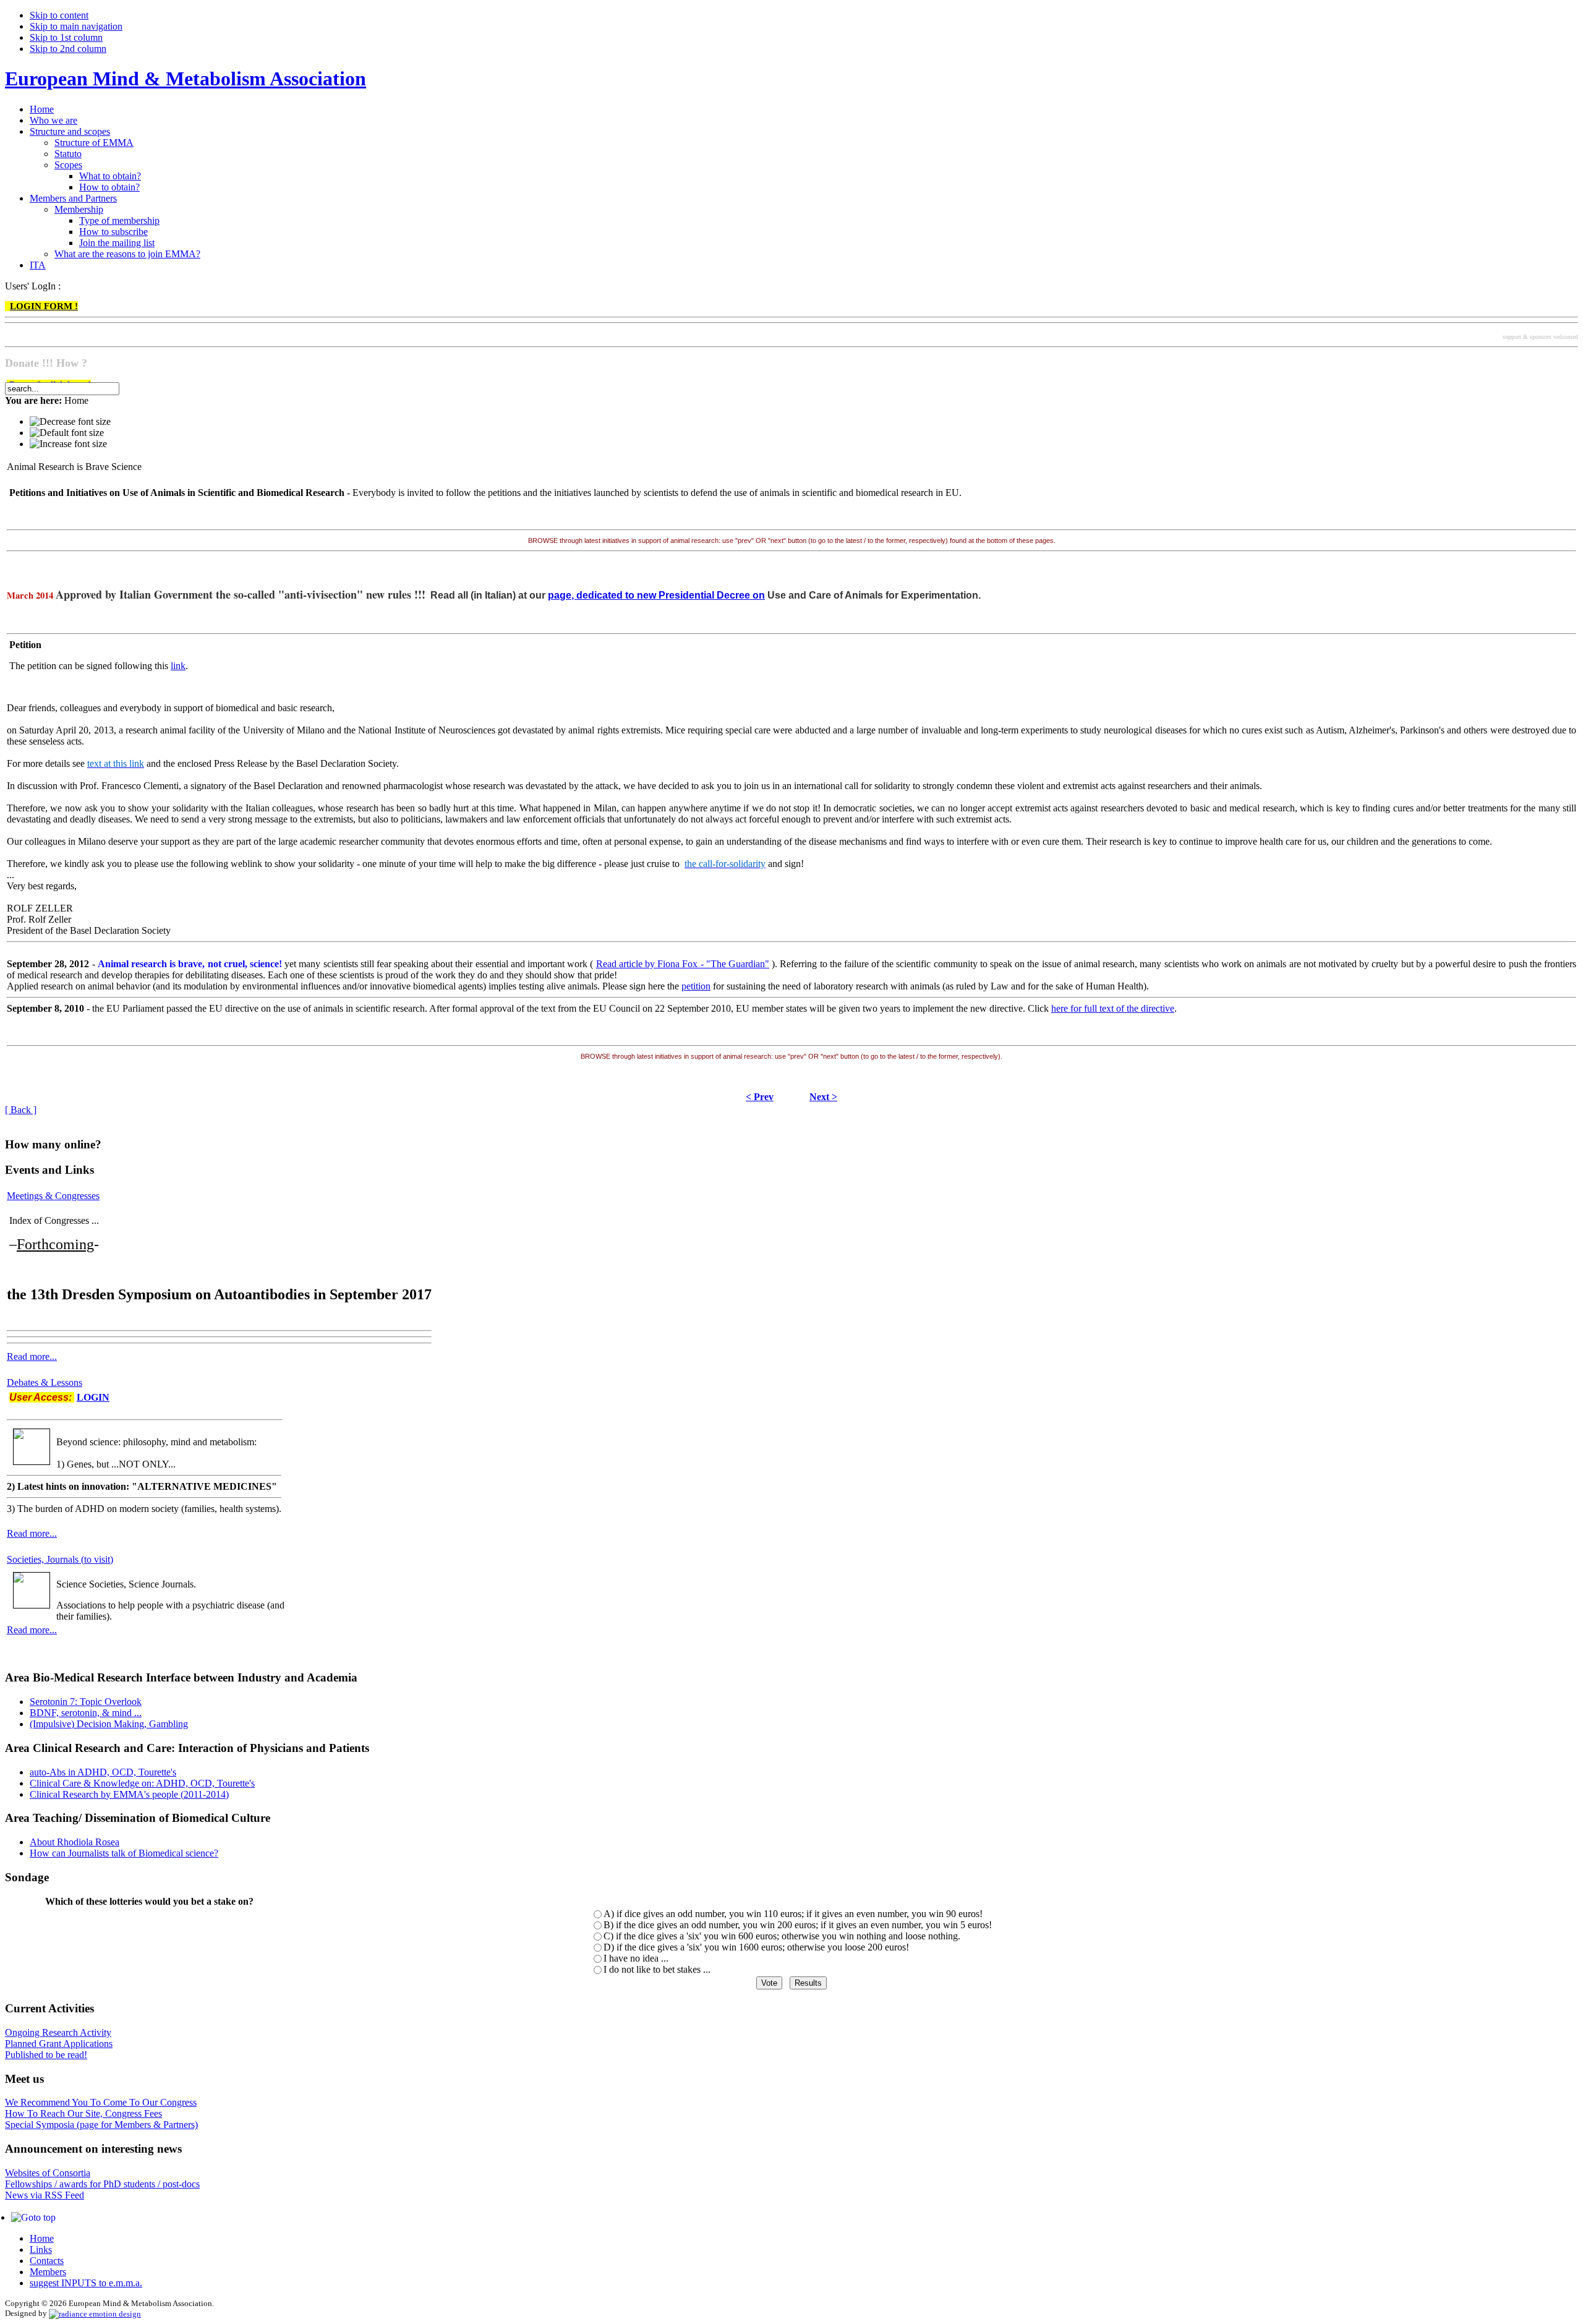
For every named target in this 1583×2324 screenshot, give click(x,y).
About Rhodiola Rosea (75, 1842)
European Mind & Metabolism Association (186, 79)
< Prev (760, 1097)
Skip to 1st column (66, 37)
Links (41, 2249)
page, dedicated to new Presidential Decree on (656, 595)
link (178, 666)
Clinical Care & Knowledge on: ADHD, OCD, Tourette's (142, 1783)
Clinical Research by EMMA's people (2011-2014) (129, 1794)
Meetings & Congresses (53, 1196)
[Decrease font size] (70, 422)
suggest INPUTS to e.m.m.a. (86, 2283)
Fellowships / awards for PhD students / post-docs (102, 2184)
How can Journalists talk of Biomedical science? (124, 1853)
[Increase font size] (68, 444)
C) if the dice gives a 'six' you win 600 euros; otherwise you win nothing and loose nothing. (782, 1936)
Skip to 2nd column (68, 49)
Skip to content (59, 15)
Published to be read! (46, 2055)
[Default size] (67, 433)
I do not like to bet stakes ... (657, 1969)
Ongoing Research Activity (58, 2032)
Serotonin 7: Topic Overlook (86, 1702)
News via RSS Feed (45, 2195)
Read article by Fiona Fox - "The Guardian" (683, 964)
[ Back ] (21, 1110)
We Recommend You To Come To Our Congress (101, 2102)
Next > (823, 1097)
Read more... (32, 1356)
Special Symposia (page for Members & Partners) (101, 2125)
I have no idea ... (636, 1958)
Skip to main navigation (76, 26)
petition (696, 986)
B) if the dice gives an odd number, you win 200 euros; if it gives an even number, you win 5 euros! (798, 1925)
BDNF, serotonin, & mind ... (86, 1713)
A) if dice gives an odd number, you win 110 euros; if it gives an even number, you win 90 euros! (793, 1914)
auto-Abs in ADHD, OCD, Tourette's (103, 1772)
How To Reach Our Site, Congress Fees (83, 2113)
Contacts (47, 2261)
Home (42, 2238)
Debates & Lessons (45, 1382)
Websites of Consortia (48, 2173)
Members (48, 2272)
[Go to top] (33, 2217)
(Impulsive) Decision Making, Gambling (109, 1724)
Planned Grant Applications (59, 2044)
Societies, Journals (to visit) (60, 1559)
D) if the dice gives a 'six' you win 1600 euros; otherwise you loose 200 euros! (756, 1947)
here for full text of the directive (1113, 1008)
